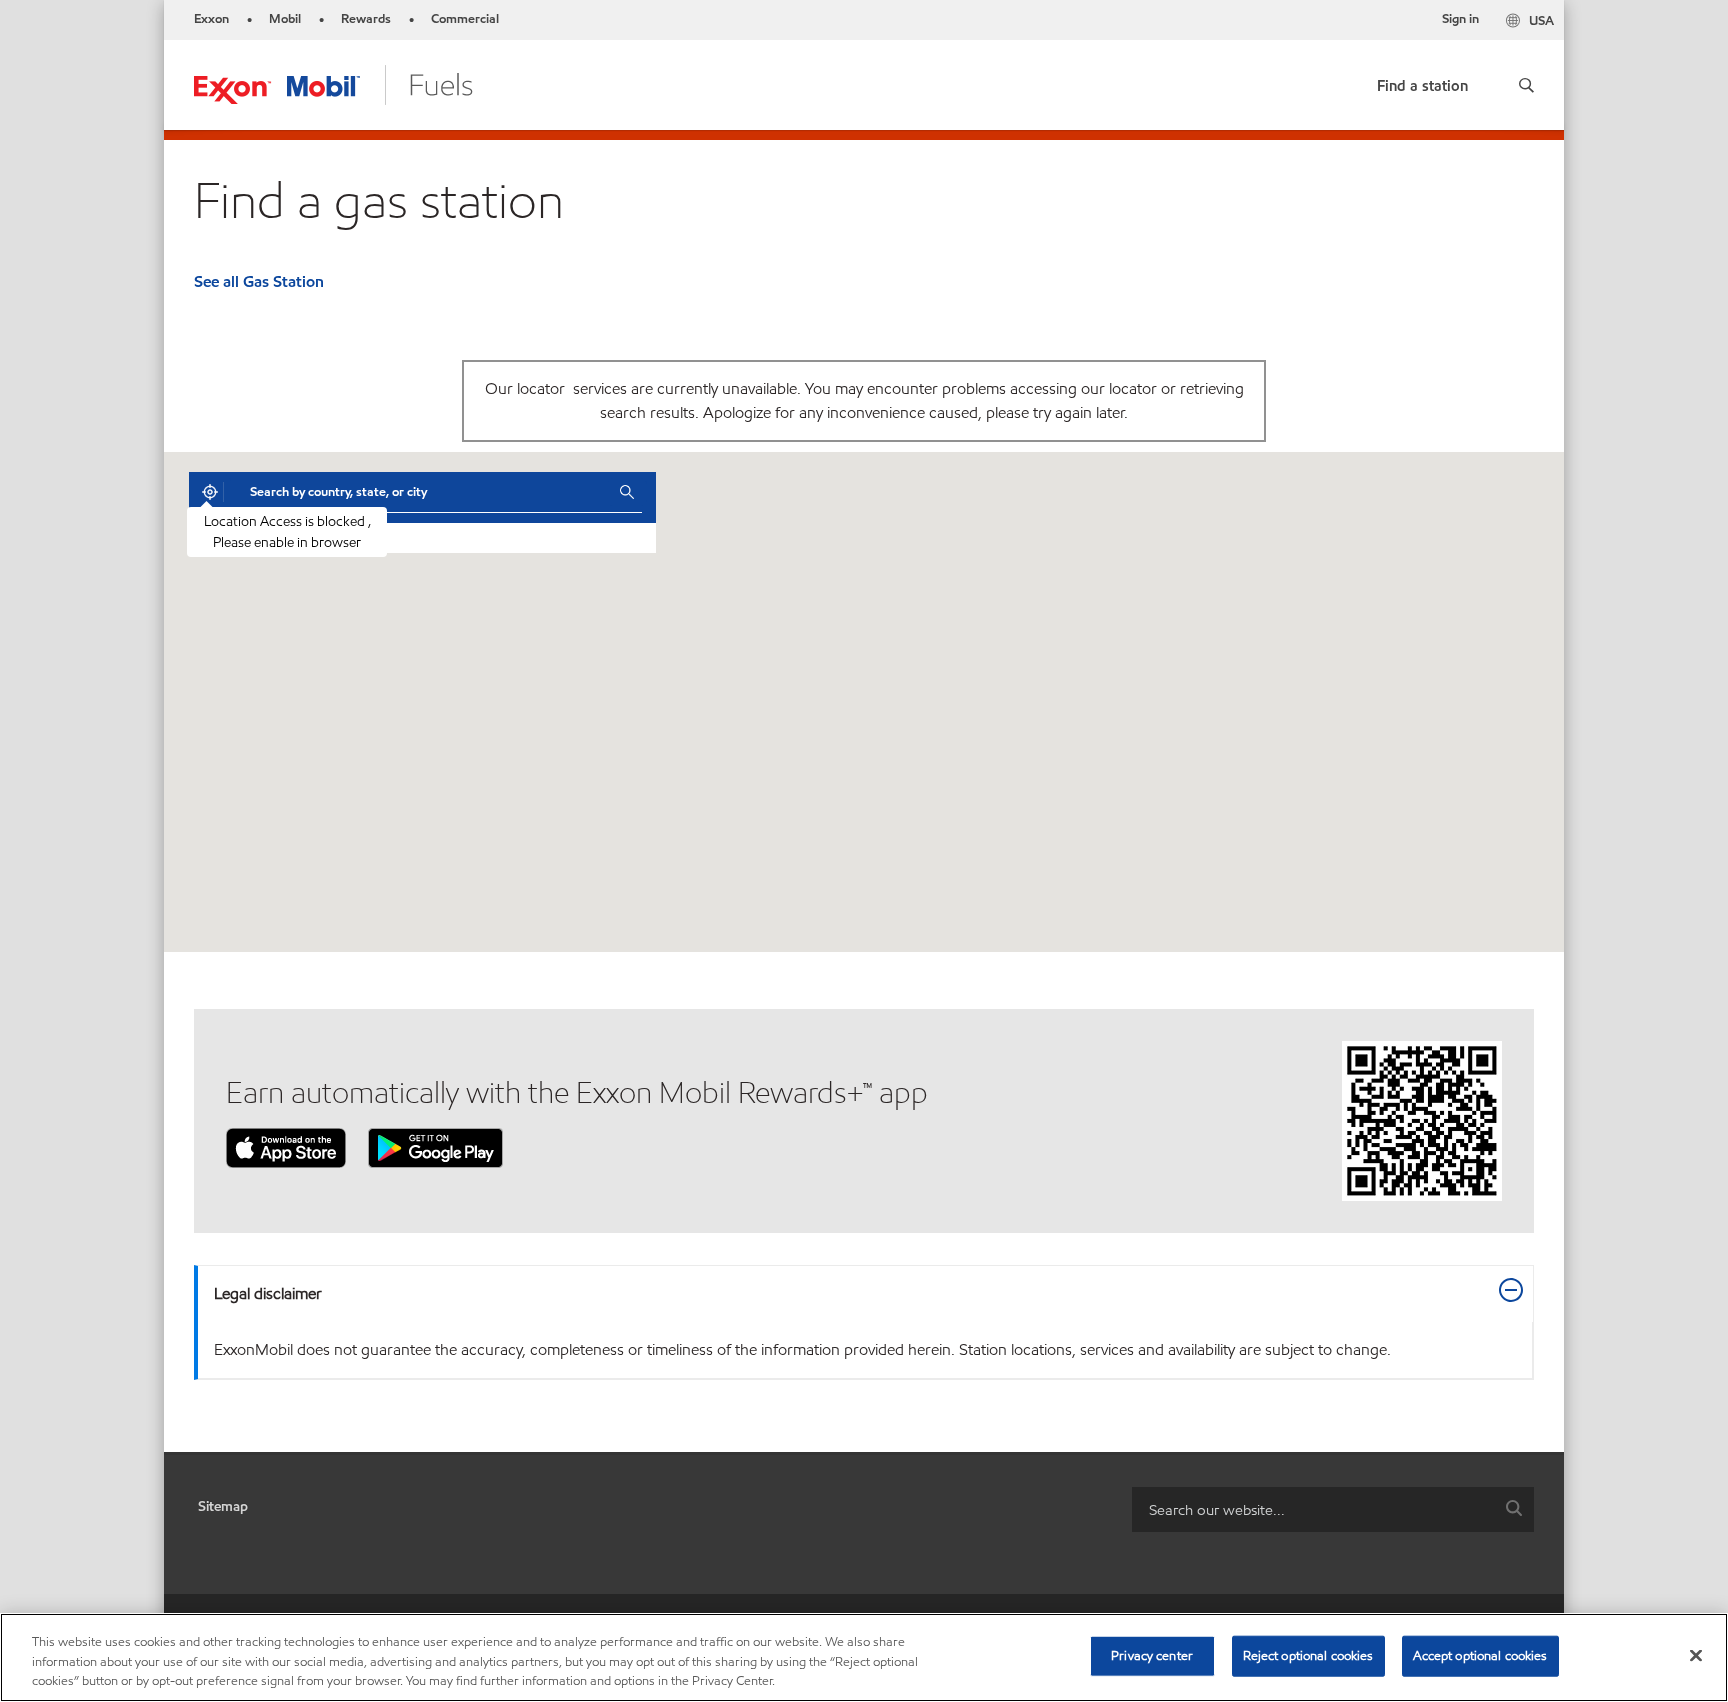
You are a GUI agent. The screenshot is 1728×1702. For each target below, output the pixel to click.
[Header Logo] (333, 83)
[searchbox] (1313, 1509)
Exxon (211, 19)
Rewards (366, 19)
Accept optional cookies (1480, 1655)
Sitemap (223, 1506)
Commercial (465, 19)
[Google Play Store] (435, 1146)
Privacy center (1152, 1655)
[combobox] (419, 492)
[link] (1422, 81)
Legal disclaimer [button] (268, 1293)
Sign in (1460, 19)
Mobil (285, 19)
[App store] (286, 1146)
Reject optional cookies (1308, 1655)
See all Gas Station (259, 281)
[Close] (1696, 1655)
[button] (1526, 85)
